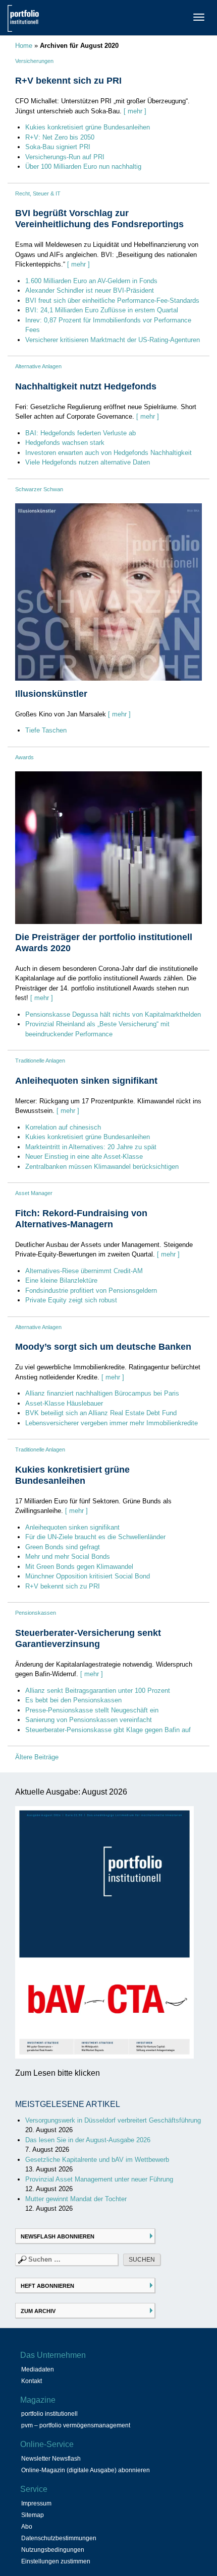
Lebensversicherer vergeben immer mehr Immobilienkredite (112, 1423)
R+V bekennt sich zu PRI (68, 81)
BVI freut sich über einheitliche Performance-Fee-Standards (112, 301)
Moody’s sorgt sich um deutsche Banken (103, 1347)
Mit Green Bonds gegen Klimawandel (79, 1567)
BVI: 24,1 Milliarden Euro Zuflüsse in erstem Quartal (102, 310)
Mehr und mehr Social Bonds (68, 1557)
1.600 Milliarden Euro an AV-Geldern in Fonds (91, 281)
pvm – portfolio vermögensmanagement (76, 2425)
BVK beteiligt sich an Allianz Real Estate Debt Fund (101, 1413)
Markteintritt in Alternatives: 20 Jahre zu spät (91, 1147)
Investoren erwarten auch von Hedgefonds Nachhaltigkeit (108, 453)
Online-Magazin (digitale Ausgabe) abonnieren (86, 2470)
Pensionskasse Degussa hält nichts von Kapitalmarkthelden (113, 1014)
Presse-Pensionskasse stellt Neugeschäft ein (92, 1710)
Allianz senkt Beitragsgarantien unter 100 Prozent (98, 1691)
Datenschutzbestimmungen (59, 2538)
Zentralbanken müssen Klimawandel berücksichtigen (102, 1167)
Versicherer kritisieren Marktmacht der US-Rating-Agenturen (113, 340)
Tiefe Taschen (46, 730)
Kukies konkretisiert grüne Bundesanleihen (88, 127)
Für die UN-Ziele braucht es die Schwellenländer (95, 1537)
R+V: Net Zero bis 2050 (60, 137)
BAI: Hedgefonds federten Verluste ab (80, 433)
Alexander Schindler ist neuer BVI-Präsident (90, 290)
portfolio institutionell (49, 2414)
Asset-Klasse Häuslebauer (64, 1403)
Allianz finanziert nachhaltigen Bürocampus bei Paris (102, 1393)
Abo (27, 2527)
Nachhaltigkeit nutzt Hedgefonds (86, 386)
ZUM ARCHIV (38, 2311)
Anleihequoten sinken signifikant (86, 1081)
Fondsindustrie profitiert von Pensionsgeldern (91, 1291)
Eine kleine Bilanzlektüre (61, 1280)
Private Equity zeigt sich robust (71, 1300)
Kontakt (32, 2381)
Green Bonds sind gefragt (63, 1547)
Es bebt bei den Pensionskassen (73, 1700)
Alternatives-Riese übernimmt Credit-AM (84, 1271)
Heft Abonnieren (47, 2286)
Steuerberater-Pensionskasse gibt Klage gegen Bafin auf (108, 1730)
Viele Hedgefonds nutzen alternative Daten (88, 462)
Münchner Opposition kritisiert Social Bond (88, 1576)
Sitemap (33, 2515)
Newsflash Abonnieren (58, 2236)
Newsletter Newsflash (51, 2459)
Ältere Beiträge (37, 1757)
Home (24, 46)
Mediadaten (38, 2369)
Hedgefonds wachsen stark (65, 443)
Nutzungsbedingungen (53, 2550)
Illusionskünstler (51, 694)
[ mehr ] (135, 111)
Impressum (36, 2503)
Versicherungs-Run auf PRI (65, 157)
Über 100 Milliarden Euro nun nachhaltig (83, 167)
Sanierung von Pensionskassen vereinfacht (89, 1720)
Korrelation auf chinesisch (63, 1127)
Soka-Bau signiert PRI (58, 147)
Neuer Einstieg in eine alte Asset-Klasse (84, 1157)
